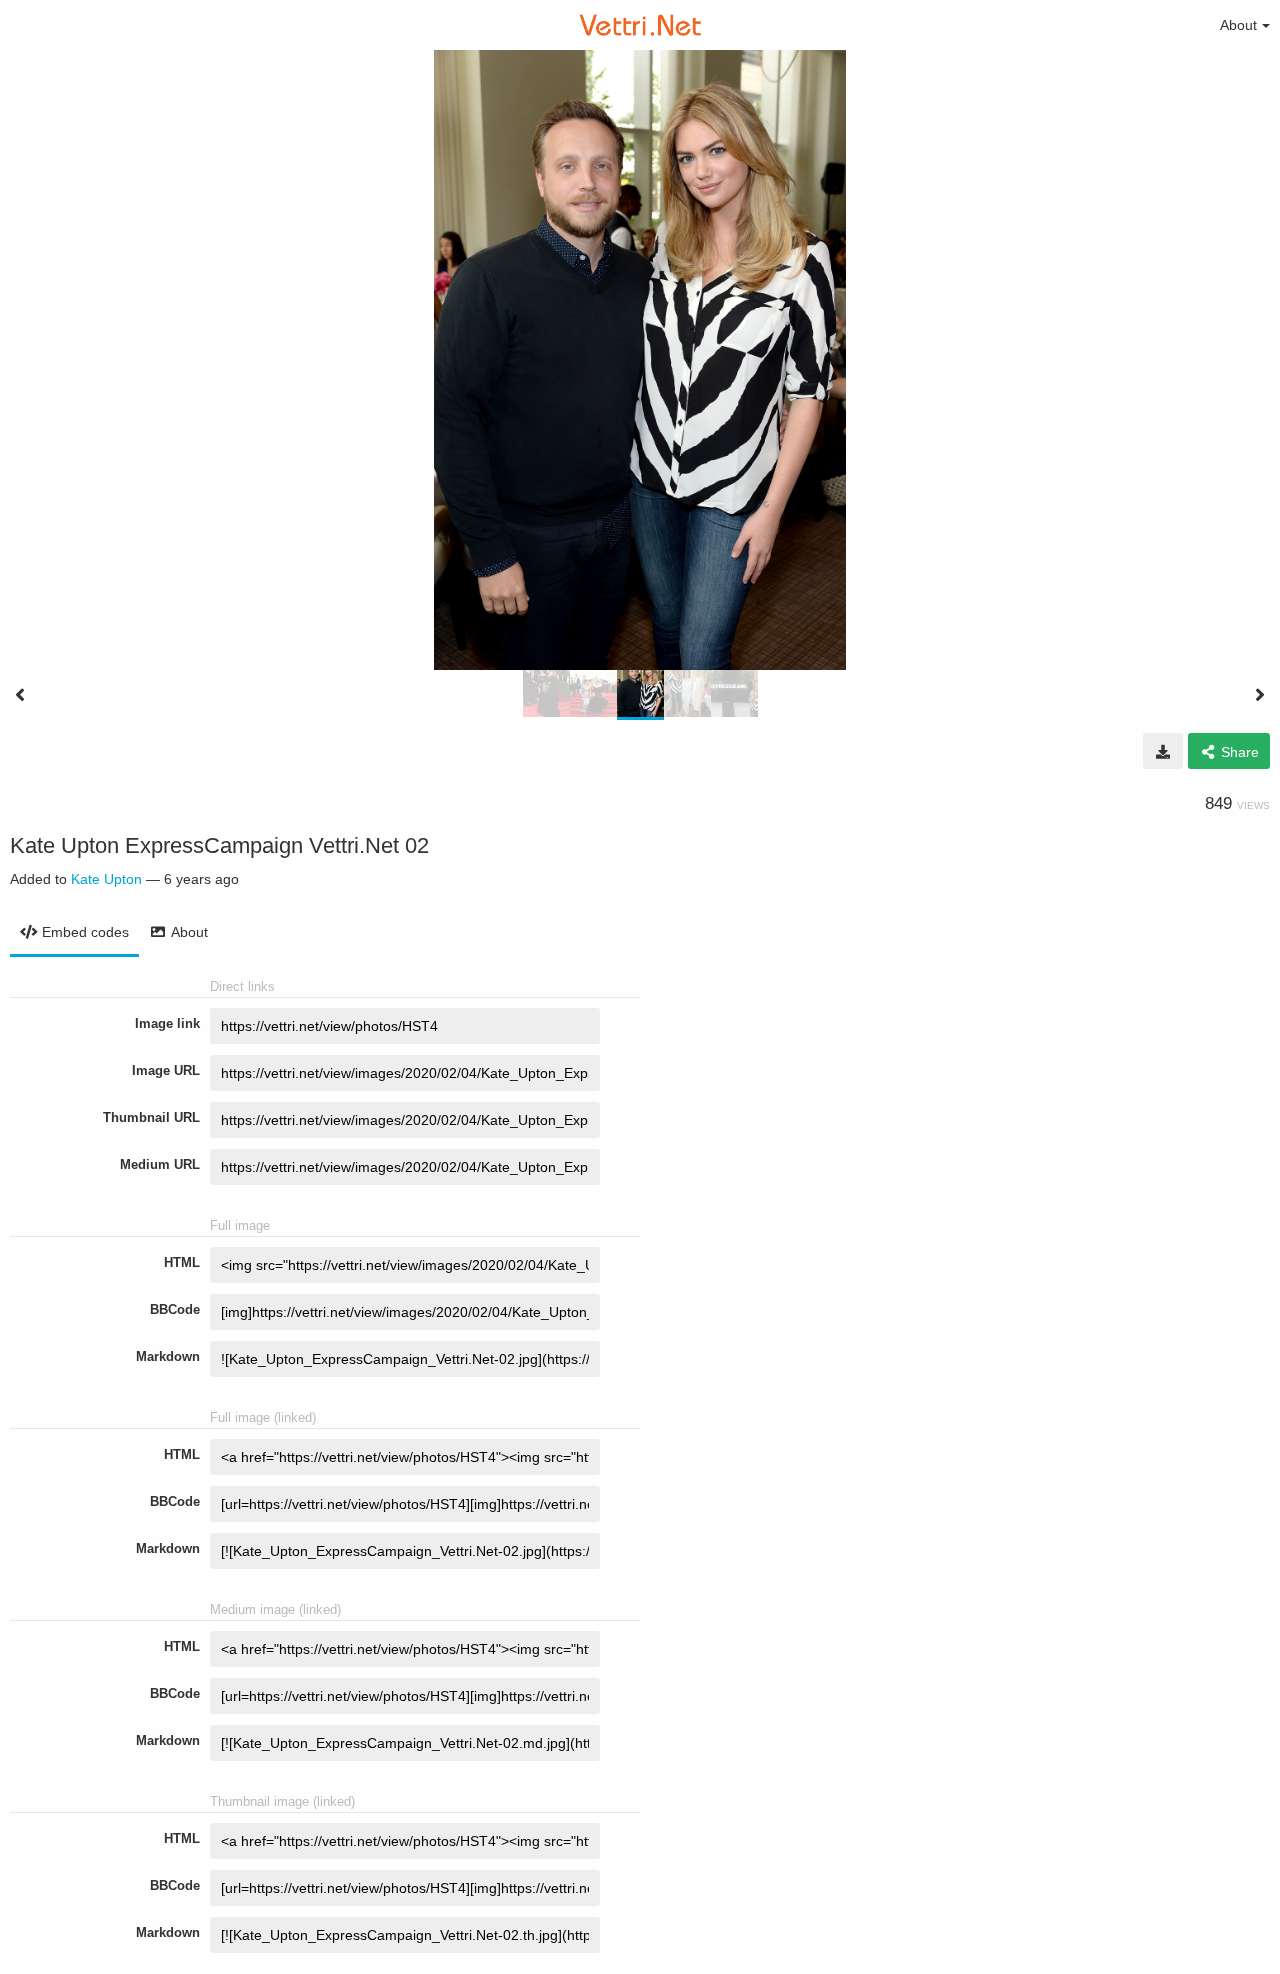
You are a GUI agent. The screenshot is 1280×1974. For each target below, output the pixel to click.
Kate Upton (106, 879)
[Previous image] (20, 695)
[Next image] (1260, 695)
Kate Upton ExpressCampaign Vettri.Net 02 (219, 845)
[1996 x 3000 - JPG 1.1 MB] (1163, 751)
